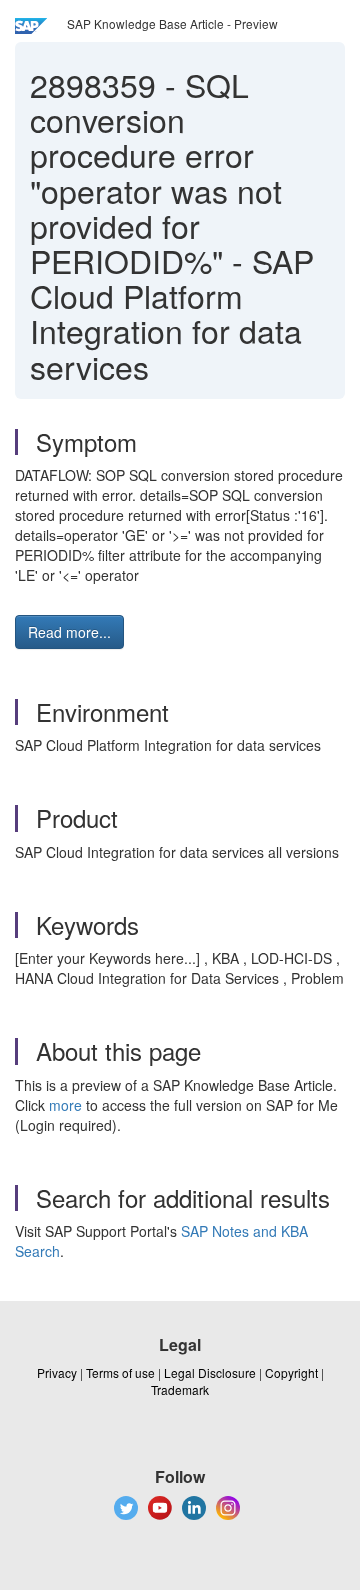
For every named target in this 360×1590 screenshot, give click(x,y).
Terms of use (120, 1372)
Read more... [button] (69, 632)
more (65, 1105)
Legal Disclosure (210, 1372)
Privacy (57, 1372)
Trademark (180, 1389)
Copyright (291, 1372)
